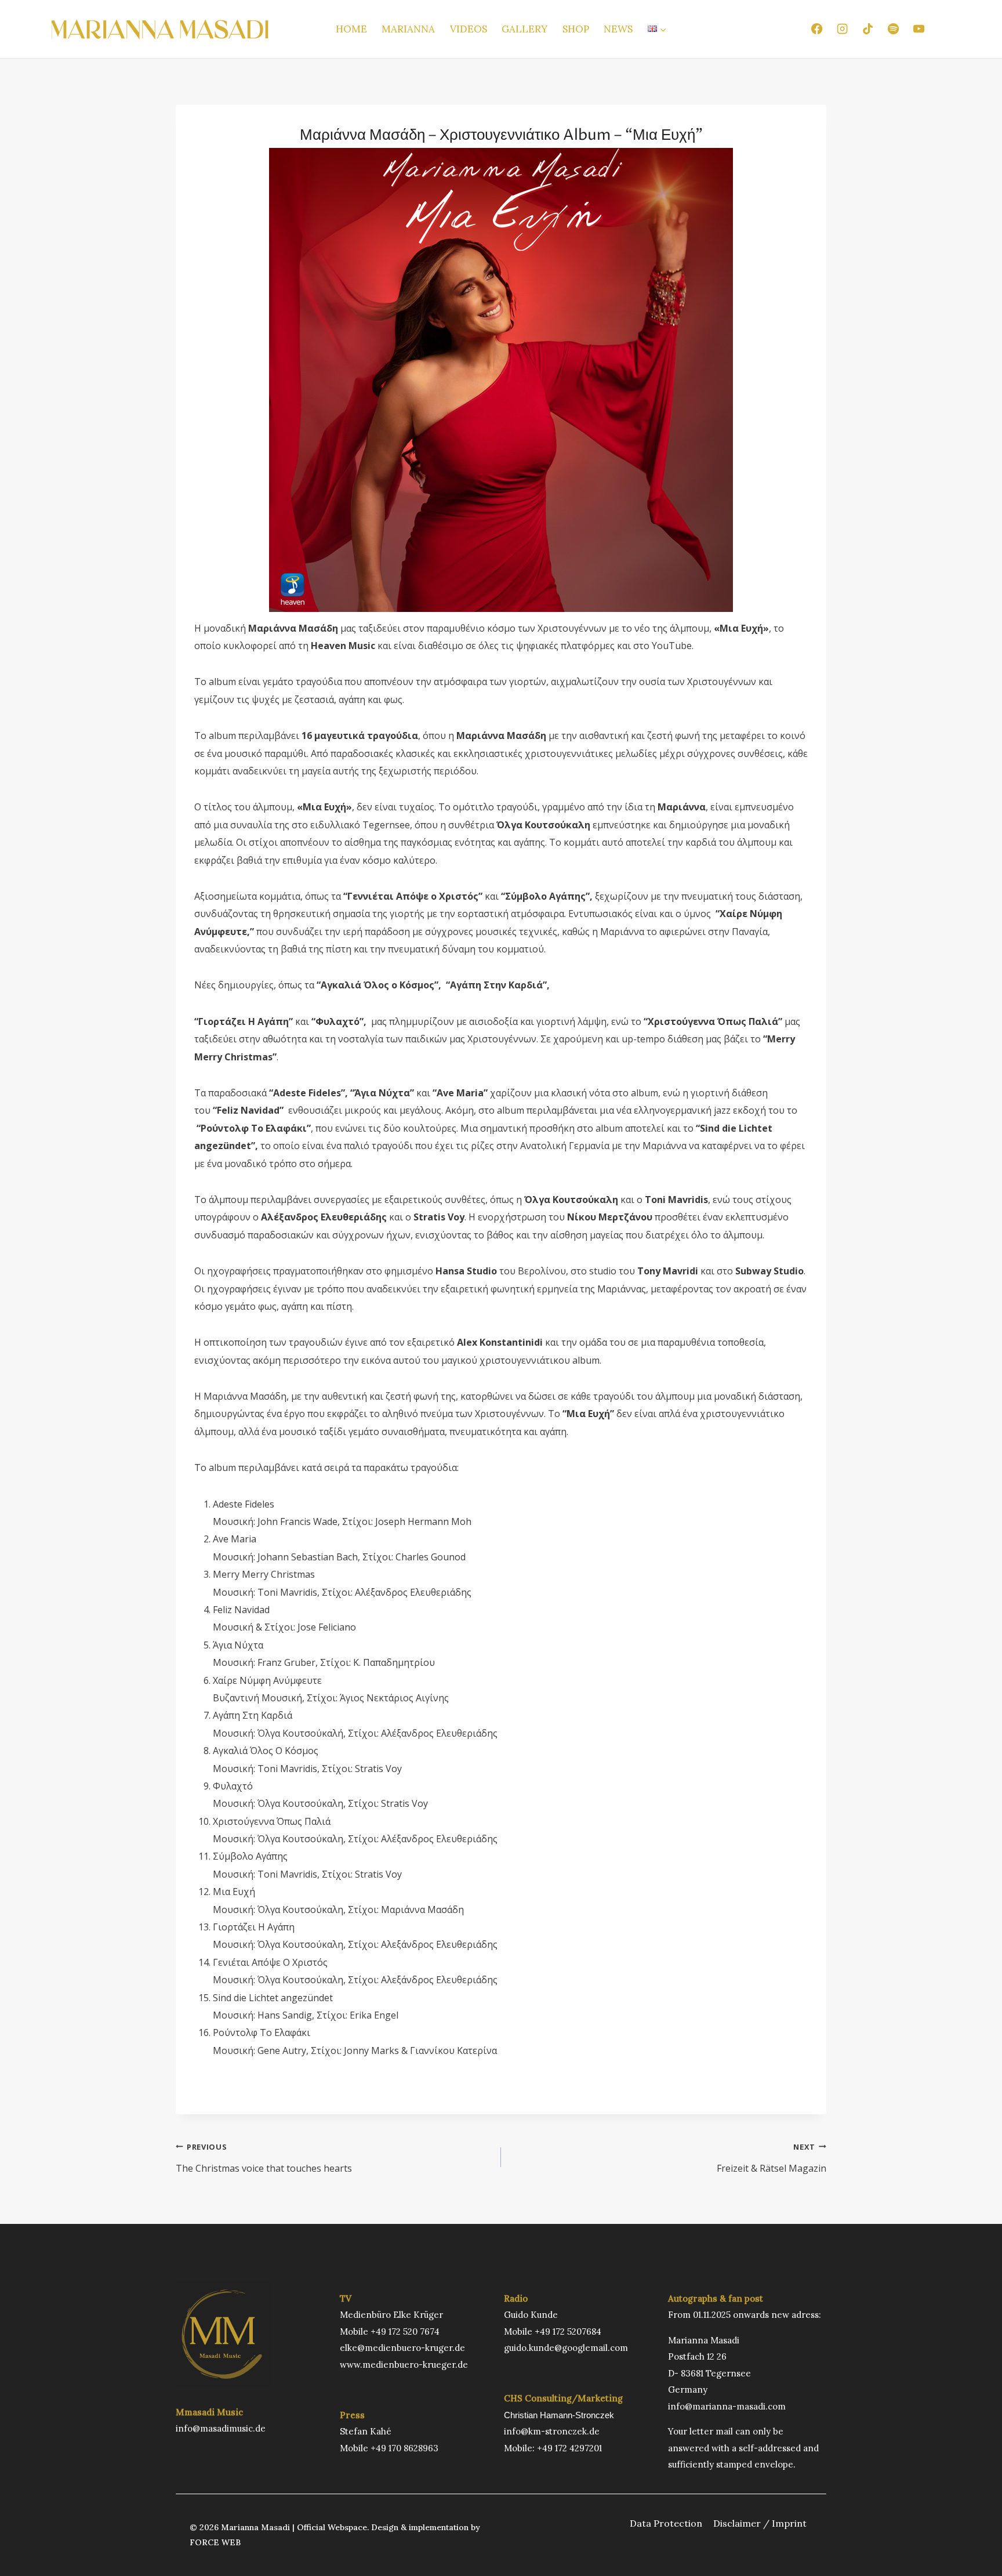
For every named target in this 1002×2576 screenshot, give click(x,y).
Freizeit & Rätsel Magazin (772, 2158)
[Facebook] (816, 29)
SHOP (576, 29)
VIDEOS (469, 29)
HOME (351, 29)
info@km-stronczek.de (552, 2431)
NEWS (618, 29)
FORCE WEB (215, 2542)
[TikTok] (867, 29)
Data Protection (666, 2523)
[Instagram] (842, 29)
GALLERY (524, 29)
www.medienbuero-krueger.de (404, 2365)
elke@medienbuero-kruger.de (402, 2348)
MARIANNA (408, 29)
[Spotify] (893, 29)
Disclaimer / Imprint (760, 2523)
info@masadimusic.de (221, 2428)
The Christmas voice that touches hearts (264, 2158)
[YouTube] (919, 29)
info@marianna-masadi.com (727, 2406)
